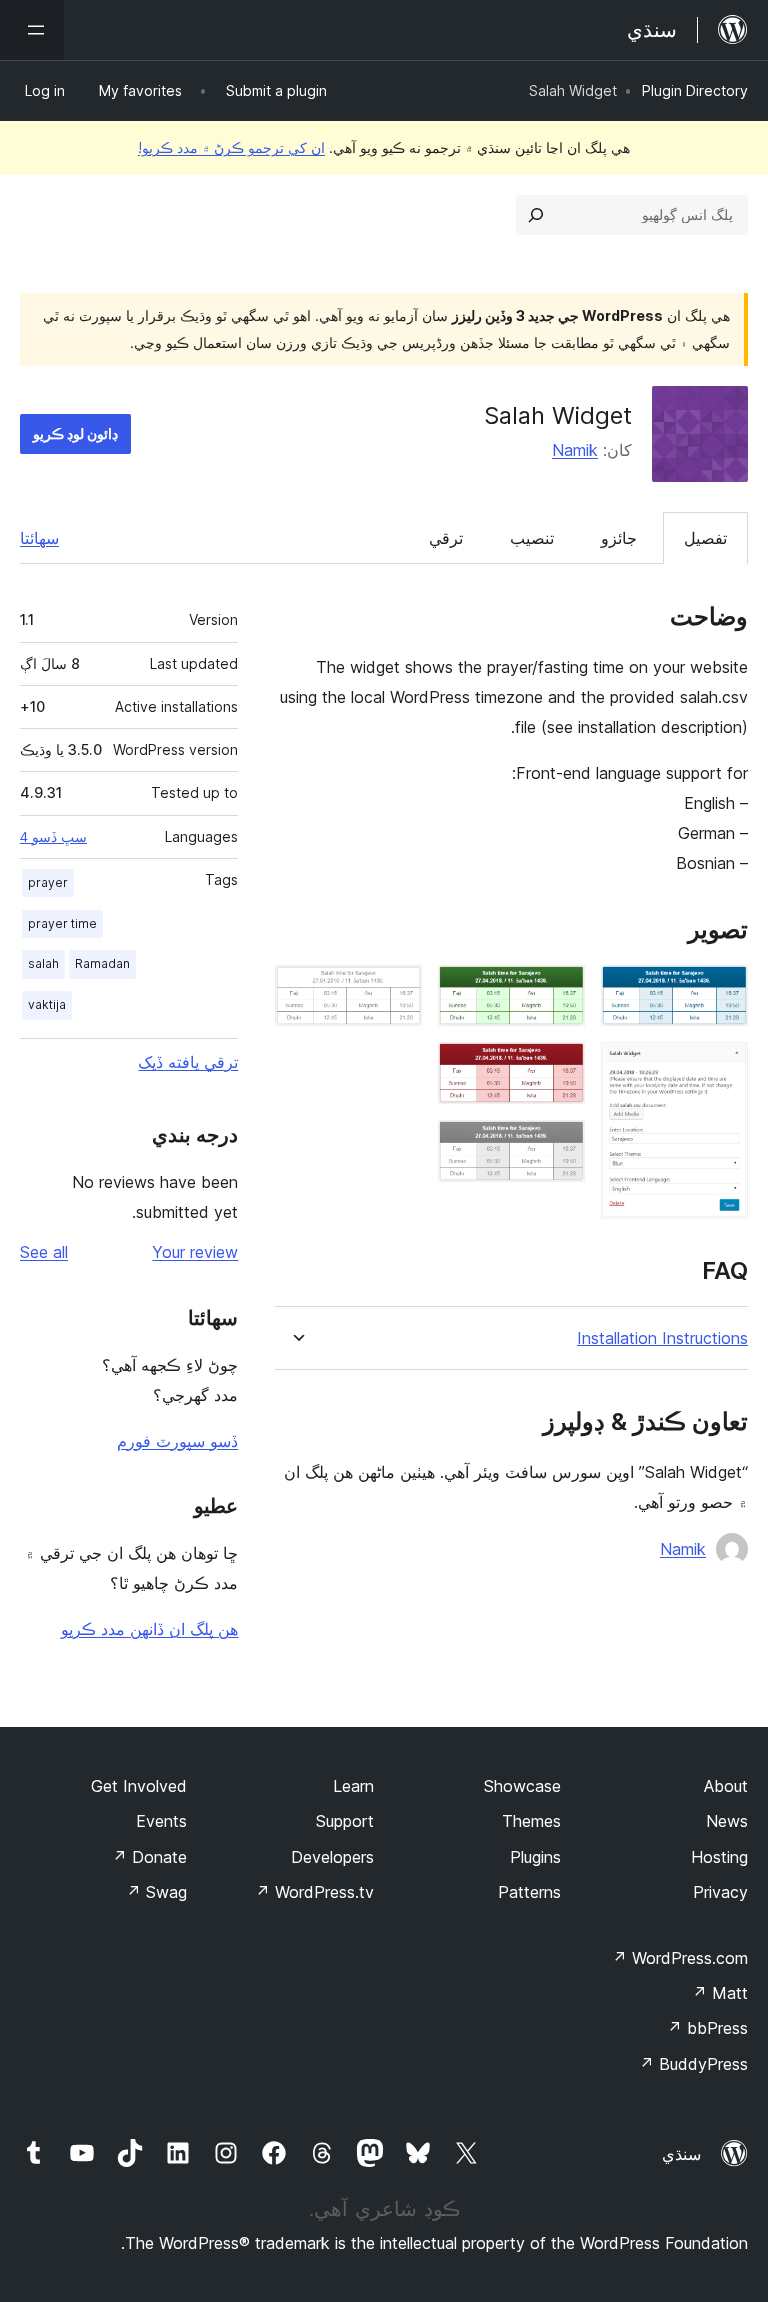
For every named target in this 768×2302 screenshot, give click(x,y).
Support (345, 1821)
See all (44, 1252)
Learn (353, 1786)
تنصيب (532, 538)
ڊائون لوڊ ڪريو (75, 433)
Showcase (522, 1786)
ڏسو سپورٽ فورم (177, 1441)
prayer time (62, 923)
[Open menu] (32, 30)
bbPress (707, 2028)
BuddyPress (693, 2064)
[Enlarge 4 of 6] (558, 1069)
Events (161, 1821)
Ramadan (102, 963)
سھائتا (39, 538)
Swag (156, 1892)
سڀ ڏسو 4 (53, 837)
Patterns (529, 1892)
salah (43, 963)
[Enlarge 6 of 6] (395, 992)
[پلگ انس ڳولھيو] (536, 215)
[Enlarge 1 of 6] (721, 992)
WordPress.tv (314, 1892)
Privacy (720, 1892)
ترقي (446, 538)
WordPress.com (680, 1958)
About (726, 1786)
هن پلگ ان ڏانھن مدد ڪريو (149, 1629)
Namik (575, 450)
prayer (48, 882)
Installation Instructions (662, 1338)
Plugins (535, 1857)
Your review (195, 1252)
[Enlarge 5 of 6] (558, 1147)
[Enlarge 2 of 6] (721, 1069)
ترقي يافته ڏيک (188, 1062)
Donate (149, 1857)
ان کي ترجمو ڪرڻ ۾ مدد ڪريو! (231, 147)
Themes (531, 1821)
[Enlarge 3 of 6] (558, 992)
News (727, 1821)
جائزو (619, 538)
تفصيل (705, 538)
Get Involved (139, 1786)
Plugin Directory (695, 90)
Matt (720, 1993)
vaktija (47, 1004)
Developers (332, 1857)
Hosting (719, 1857)
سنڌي (681, 2154)
